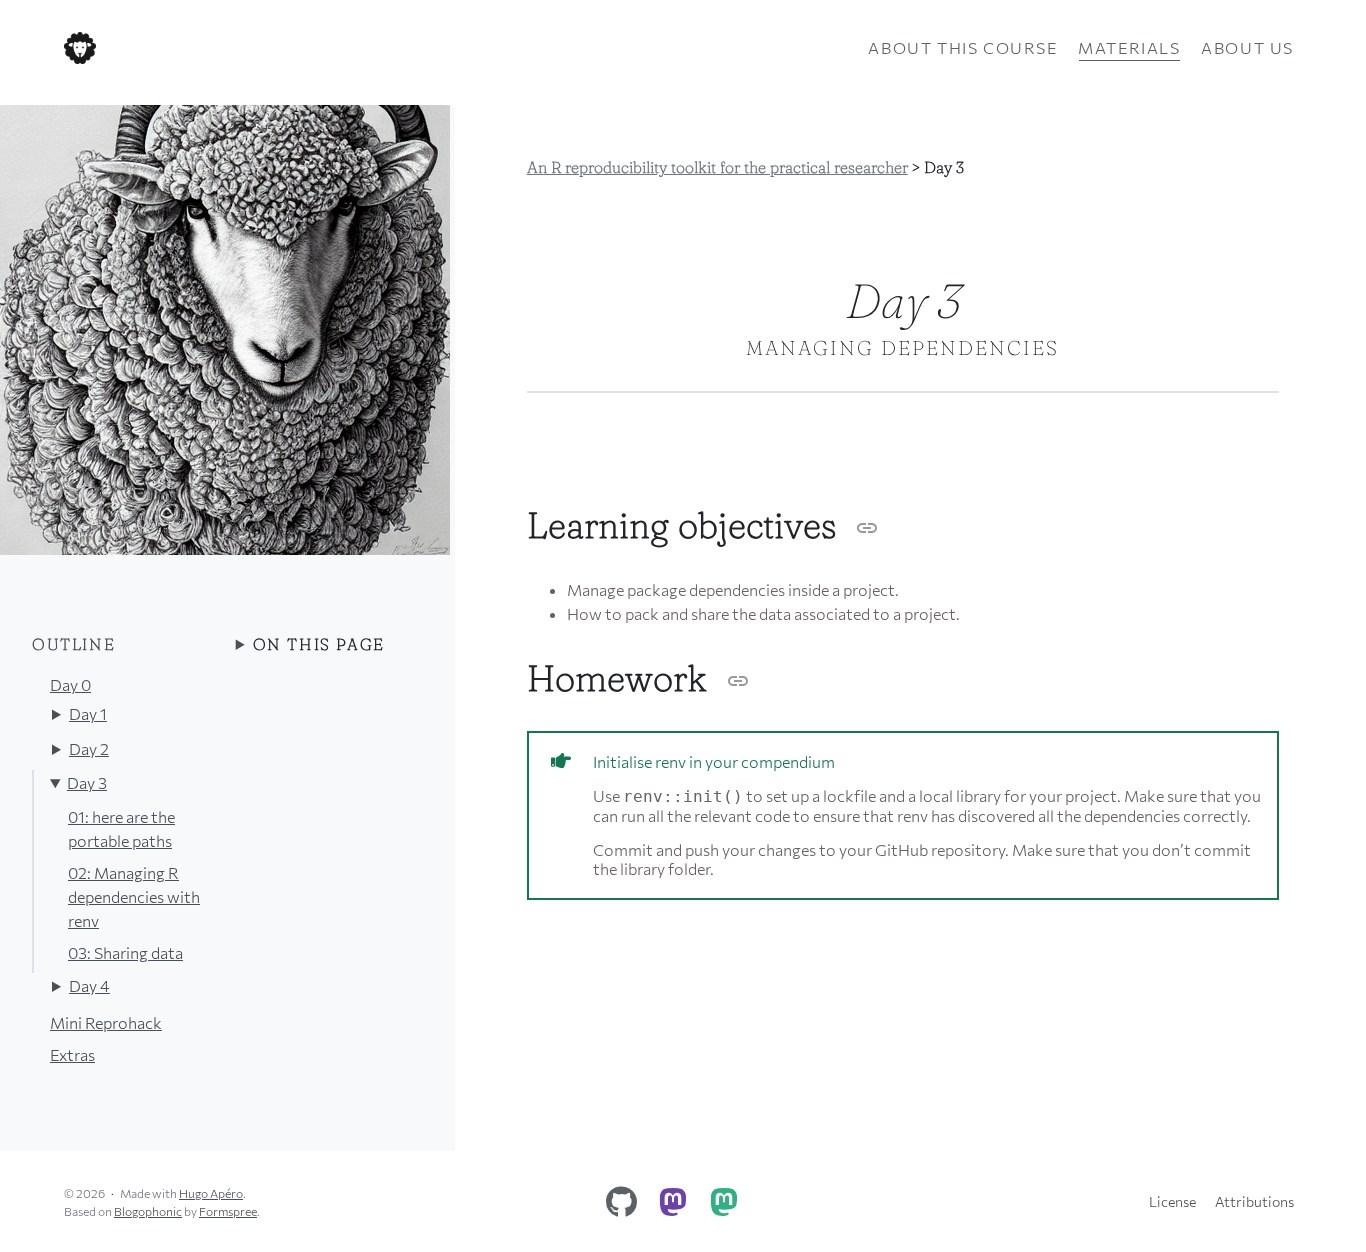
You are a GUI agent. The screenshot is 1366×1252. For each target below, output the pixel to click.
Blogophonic (148, 1211)
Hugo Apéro (211, 1193)
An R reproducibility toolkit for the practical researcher (717, 167)
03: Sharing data (125, 952)
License (1172, 1201)
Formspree (228, 1211)
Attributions (1254, 1201)
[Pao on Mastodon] (724, 1197)
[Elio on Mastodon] (673, 1197)
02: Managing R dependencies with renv (134, 896)
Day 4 (89, 985)
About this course (962, 47)
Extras (72, 1054)
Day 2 (89, 748)
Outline (73, 644)
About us (1247, 47)
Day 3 (87, 782)
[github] (622, 1197)
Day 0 (70, 684)
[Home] (268, 48)
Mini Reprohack (106, 1022)
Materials (1129, 47)
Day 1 (88, 713)
